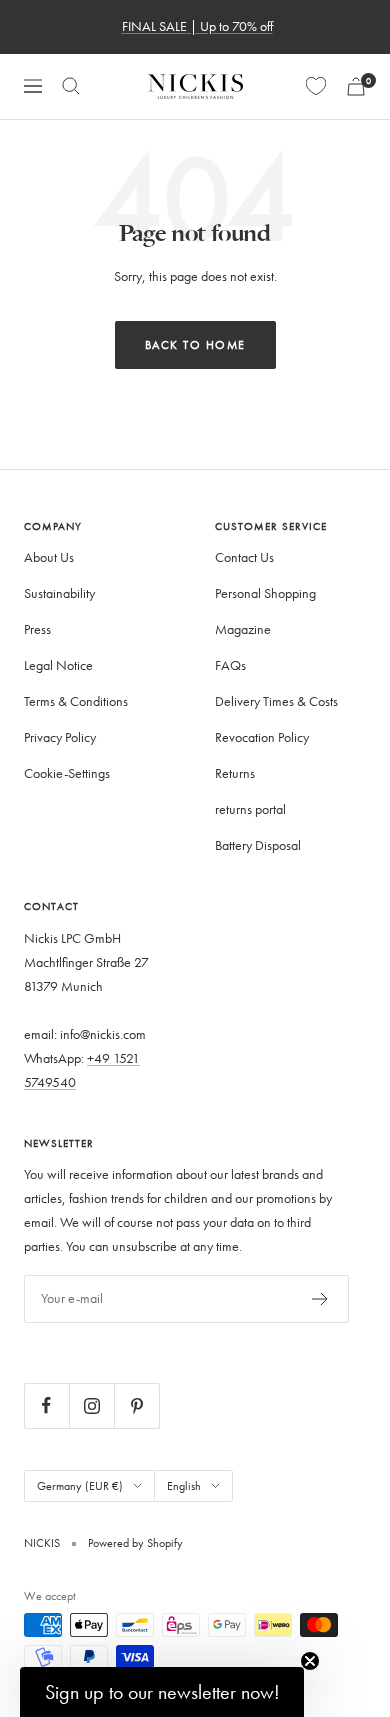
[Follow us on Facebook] (46, 1405)
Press (37, 629)
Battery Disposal (258, 845)
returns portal (250, 809)
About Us (49, 557)
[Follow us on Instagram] (91, 1405)
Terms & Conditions (76, 701)
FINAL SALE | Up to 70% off (197, 26)
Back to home (195, 344)
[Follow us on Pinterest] (136, 1405)
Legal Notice (58, 665)
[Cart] (356, 86)
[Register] (320, 1299)
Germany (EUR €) (80, 1485)
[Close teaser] (310, 1661)
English (184, 1485)
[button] (162, 1692)
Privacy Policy (60, 737)
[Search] (71, 86)
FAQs (230, 665)
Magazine (243, 629)
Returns (235, 773)
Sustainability (59, 593)
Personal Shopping (265, 593)
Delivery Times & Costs (276, 701)
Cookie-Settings (67, 773)
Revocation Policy (262, 737)
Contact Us (244, 557)
